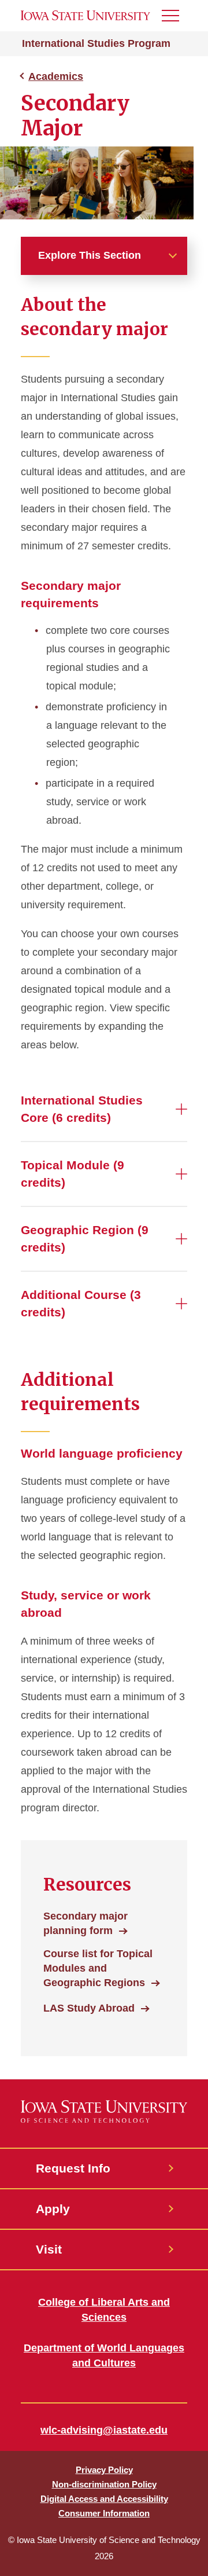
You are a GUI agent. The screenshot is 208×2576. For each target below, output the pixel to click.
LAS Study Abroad (89, 2008)
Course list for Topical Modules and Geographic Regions (98, 1968)
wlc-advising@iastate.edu (104, 2430)
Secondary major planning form (86, 1923)
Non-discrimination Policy (104, 2484)
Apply (53, 2209)
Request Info (73, 2168)
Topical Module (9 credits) (73, 1174)
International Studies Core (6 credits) (82, 1109)
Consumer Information (104, 2513)
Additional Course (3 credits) (81, 1303)
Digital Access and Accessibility (104, 2499)
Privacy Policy (104, 2470)
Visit (49, 2249)
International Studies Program (96, 43)
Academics (56, 76)
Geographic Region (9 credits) (85, 1239)
